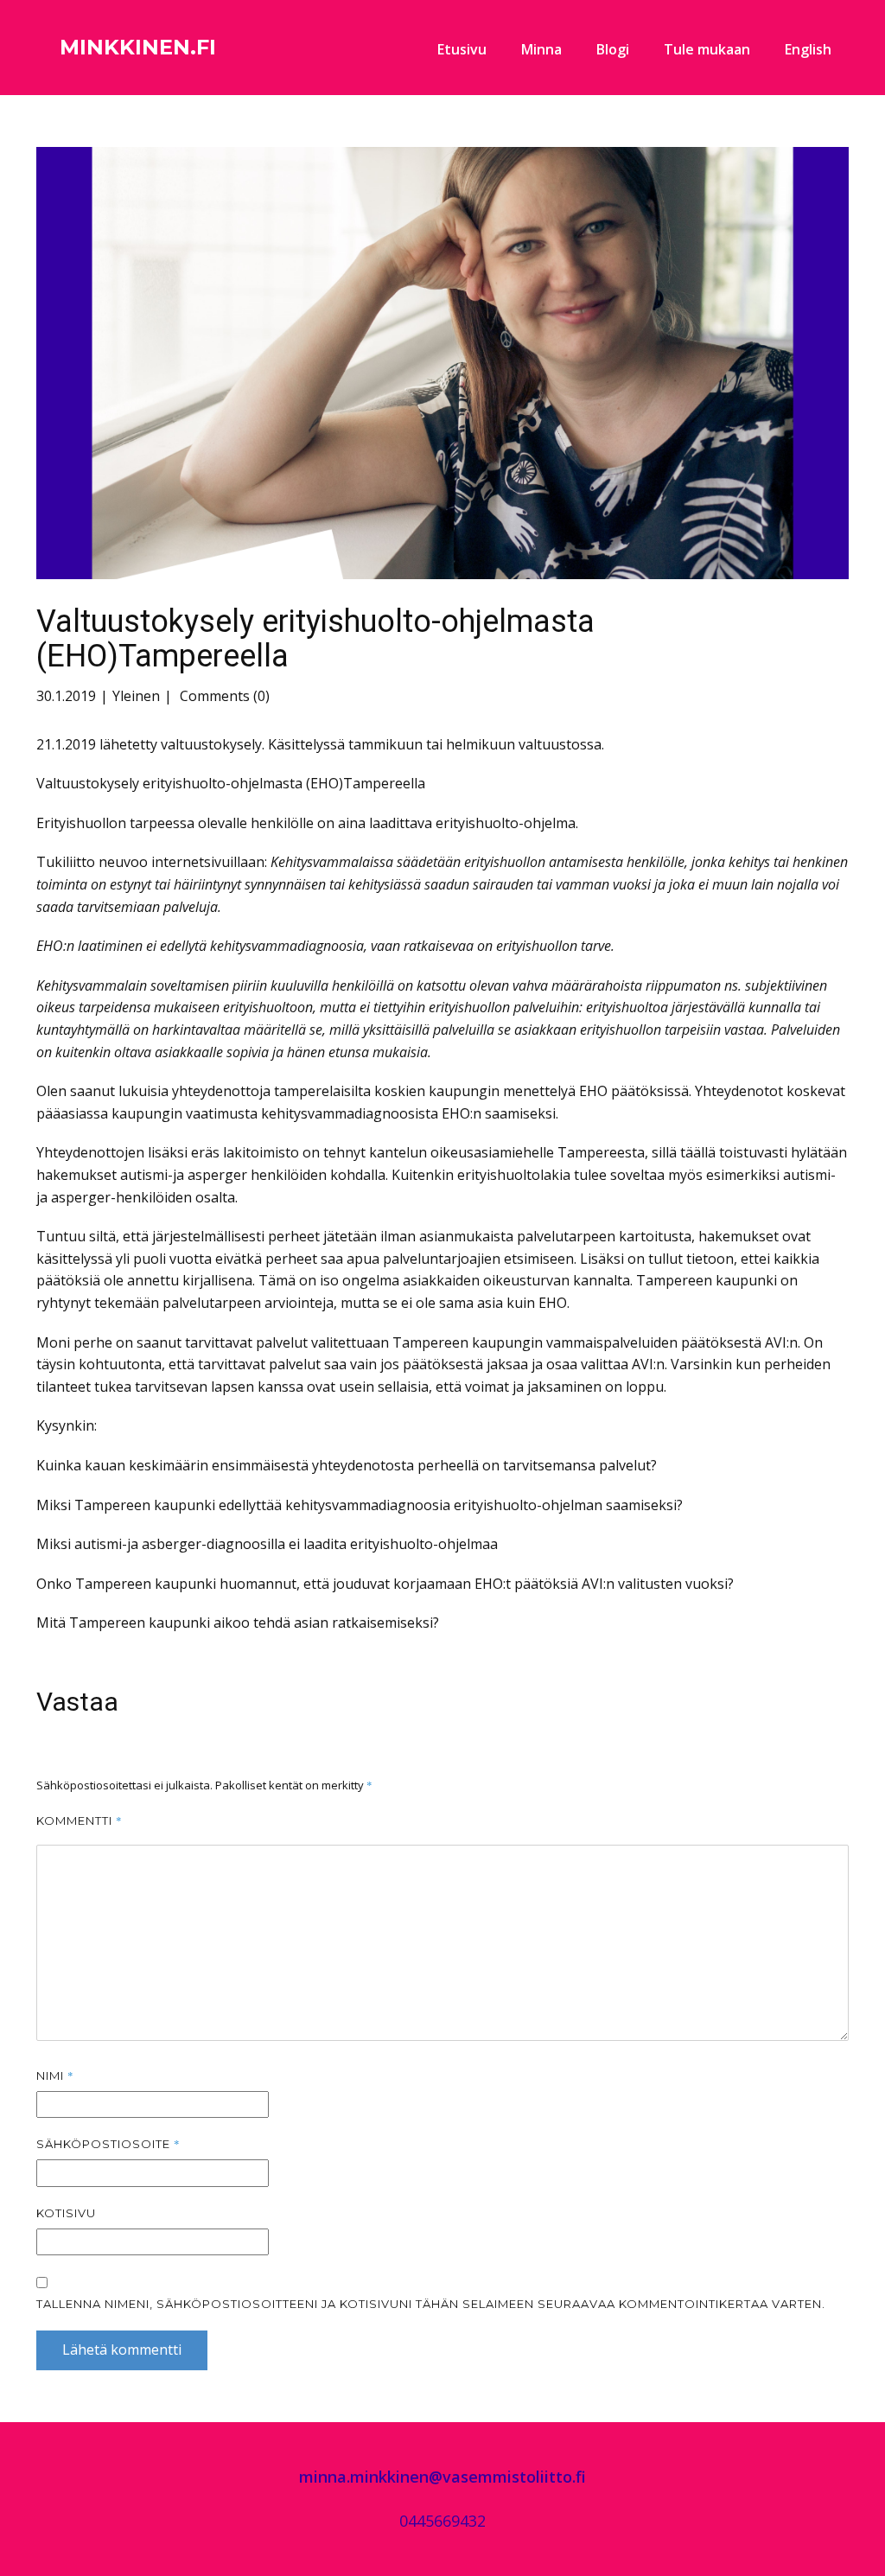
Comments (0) (223, 696)
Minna (541, 49)
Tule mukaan (707, 49)
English (808, 49)
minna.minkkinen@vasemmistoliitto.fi (442, 2477)
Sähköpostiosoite (108, 2144)
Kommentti (80, 1820)
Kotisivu (66, 2213)
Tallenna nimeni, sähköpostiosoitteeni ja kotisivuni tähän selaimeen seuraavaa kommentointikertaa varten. (431, 2304)
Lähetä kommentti (122, 2350)
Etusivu (462, 49)
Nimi (55, 2075)
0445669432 (442, 2521)
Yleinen (136, 696)
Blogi (613, 49)
